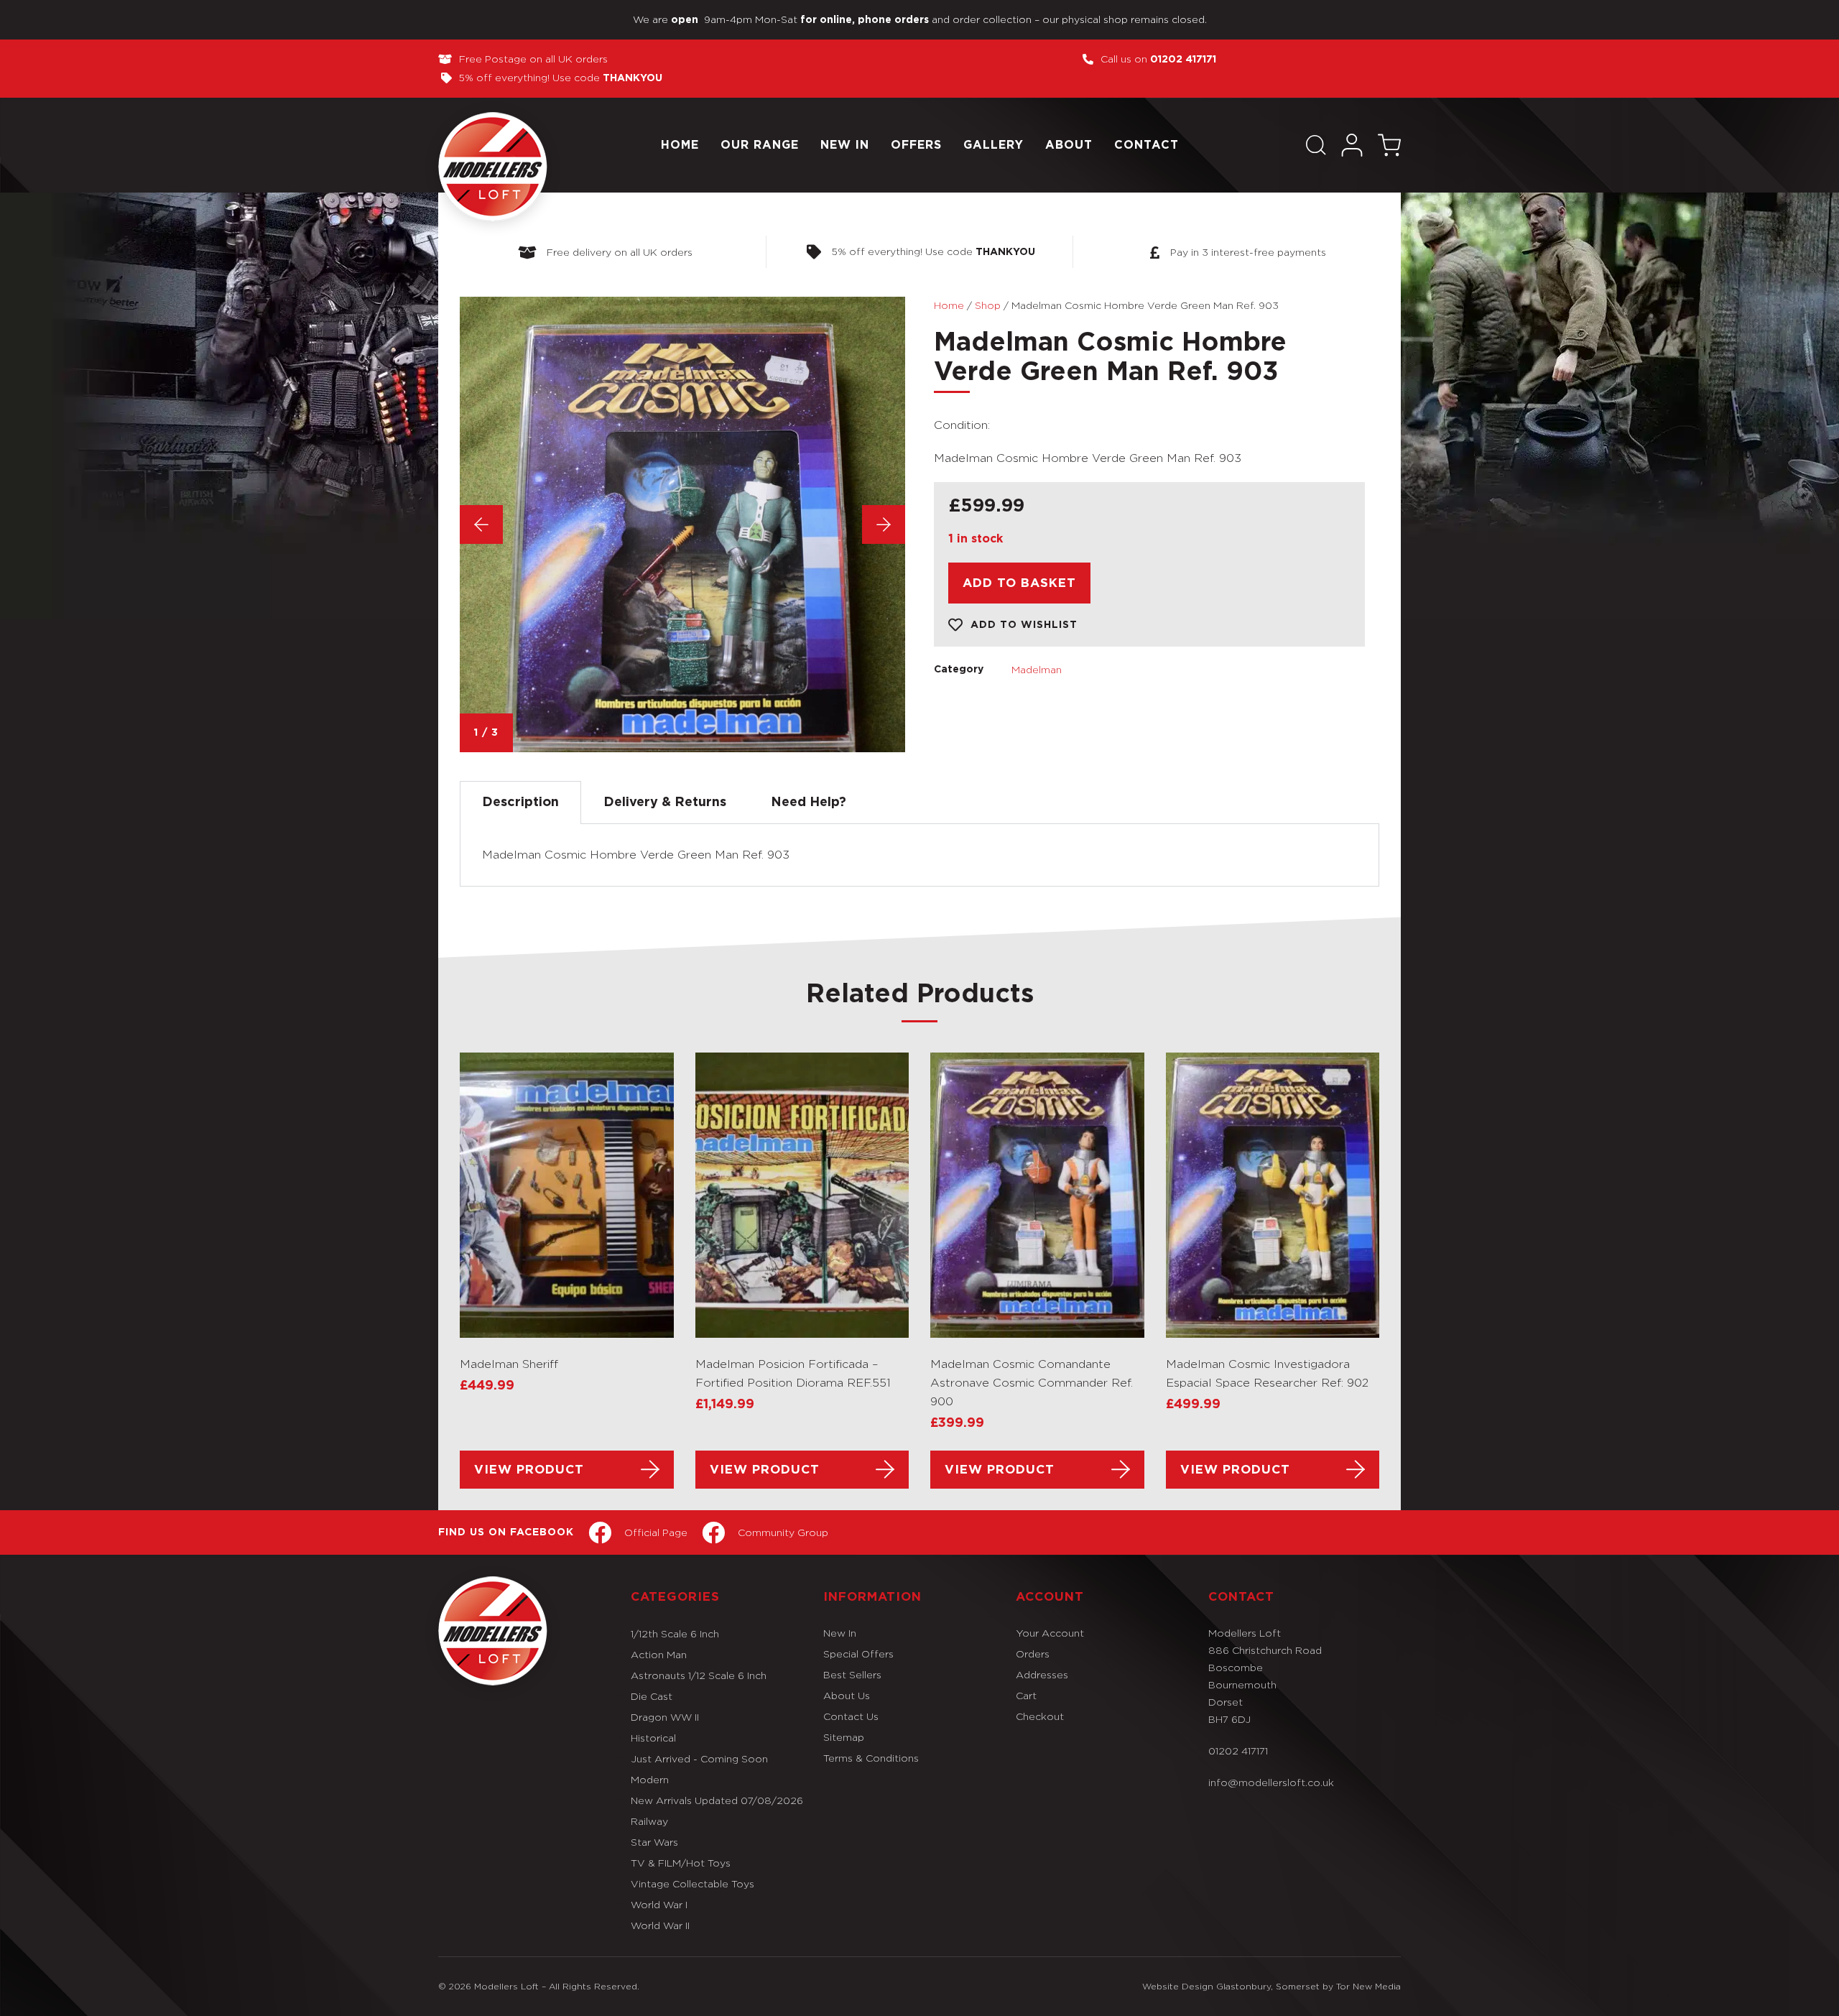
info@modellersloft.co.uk (1271, 1782)
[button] (1316, 145)
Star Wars (654, 1842)
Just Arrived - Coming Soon (699, 1758)
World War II (660, 1925)
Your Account (1050, 1633)
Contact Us (851, 1716)
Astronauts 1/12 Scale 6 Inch (699, 1675)
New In (845, 145)
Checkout (1040, 1716)
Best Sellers (852, 1674)
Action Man (659, 1654)
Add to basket (1019, 583)
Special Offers (858, 1654)
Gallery (993, 145)
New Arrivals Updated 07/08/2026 (717, 1800)
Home (680, 145)
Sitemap (844, 1737)
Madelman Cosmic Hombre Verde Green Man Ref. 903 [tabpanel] (636, 855)
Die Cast (652, 1696)
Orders (1033, 1654)
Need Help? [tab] (809, 803)
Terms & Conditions (871, 1758)
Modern (650, 1779)
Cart (1026, 1695)
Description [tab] (520, 803)
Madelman (1037, 669)
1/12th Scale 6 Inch (675, 1633)
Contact (1147, 145)
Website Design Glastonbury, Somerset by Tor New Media (1271, 1986)
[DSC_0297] (682, 524)
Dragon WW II (665, 1717)
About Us (847, 1695)
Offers (916, 145)
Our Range (760, 145)
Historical (653, 1738)
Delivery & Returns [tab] (665, 803)
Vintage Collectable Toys (692, 1883)
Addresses (1042, 1674)
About (1069, 145)
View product (529, 1470)
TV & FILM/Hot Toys (681, 1863)
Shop (988, 305)
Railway (649, 1821)
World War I (659, 1904)
